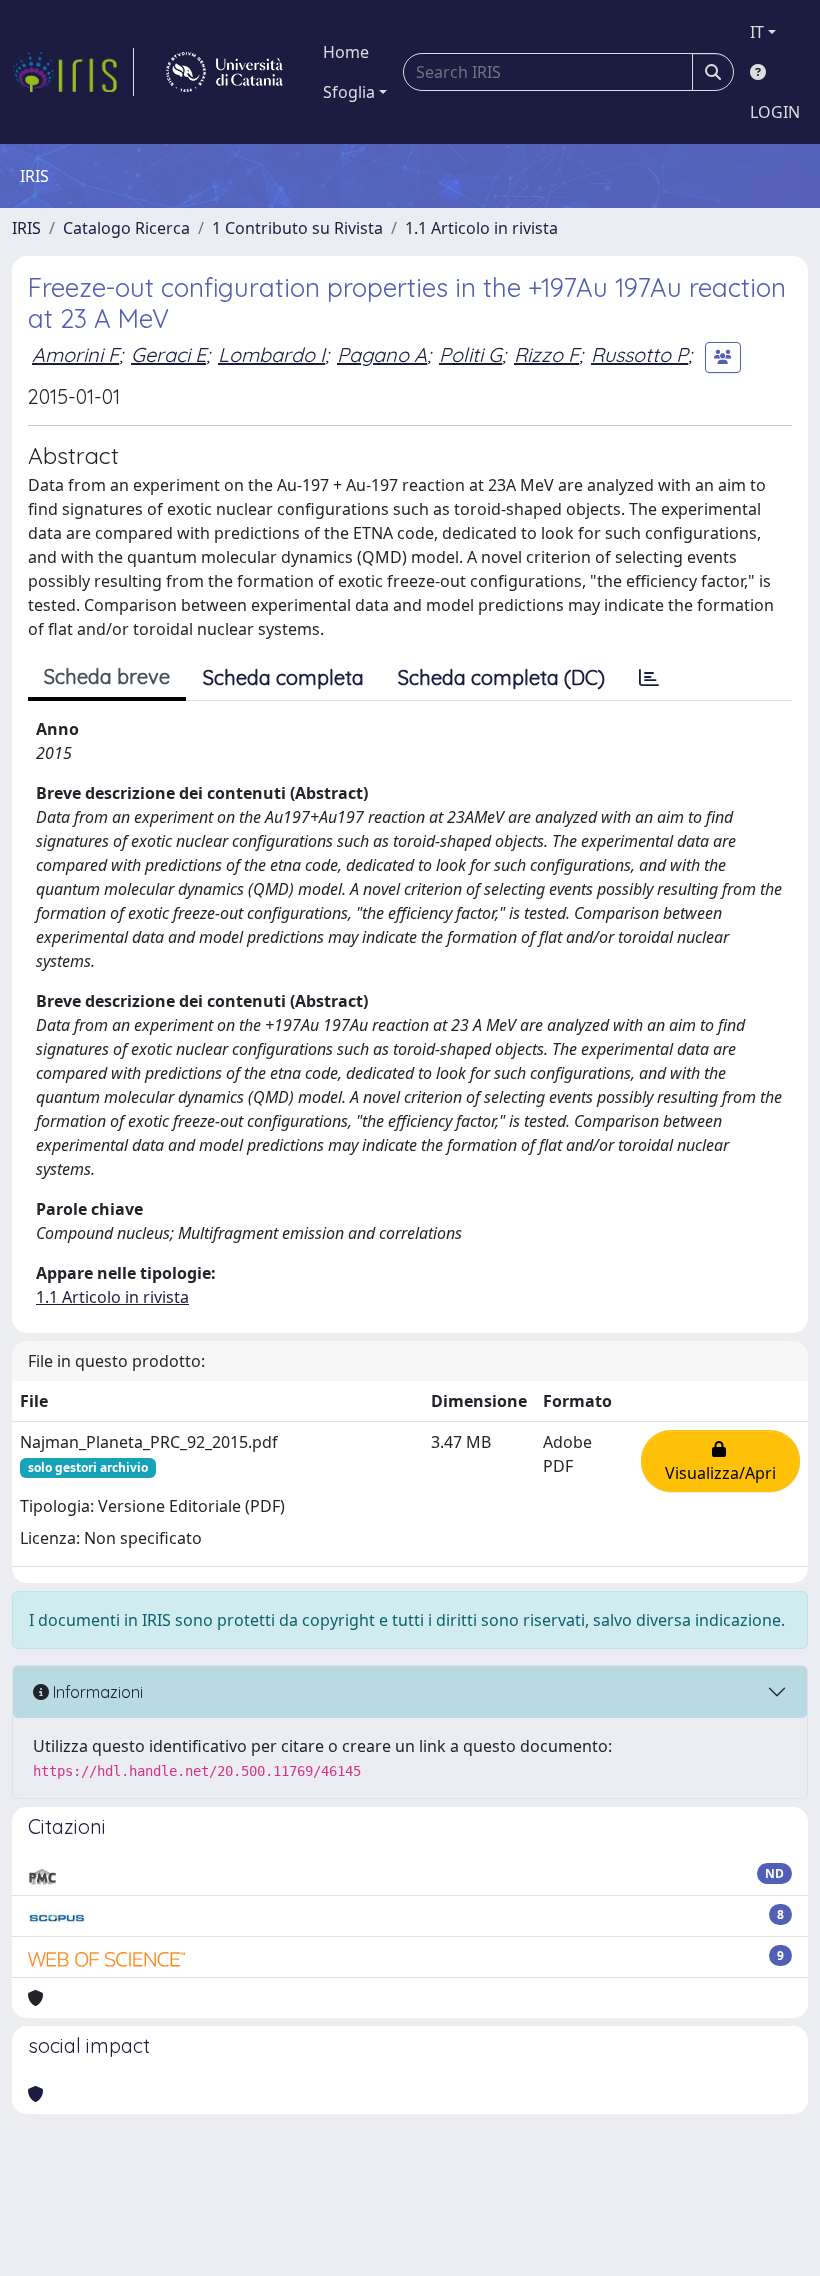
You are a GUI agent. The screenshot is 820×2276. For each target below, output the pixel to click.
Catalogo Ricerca (126, 228)
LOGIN (775, 112)
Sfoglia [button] (349, 92)
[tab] (649, 678)
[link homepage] (73, 72)
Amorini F (75, 354)
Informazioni (96, 1692)
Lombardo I (271, 354)
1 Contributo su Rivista (297, 228)
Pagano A (382, 354)
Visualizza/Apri (720, 1461)
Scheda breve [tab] (107, 676)
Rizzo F (546, 354)
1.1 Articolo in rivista (481, 228)
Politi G (470, 354)
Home (346, 52)
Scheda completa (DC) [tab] (501, 677)
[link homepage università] (224, 72)
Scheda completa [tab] (283, 677)
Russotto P (639, 354)
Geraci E (168, 354)
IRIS (26, 228)
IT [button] (757, 32)
